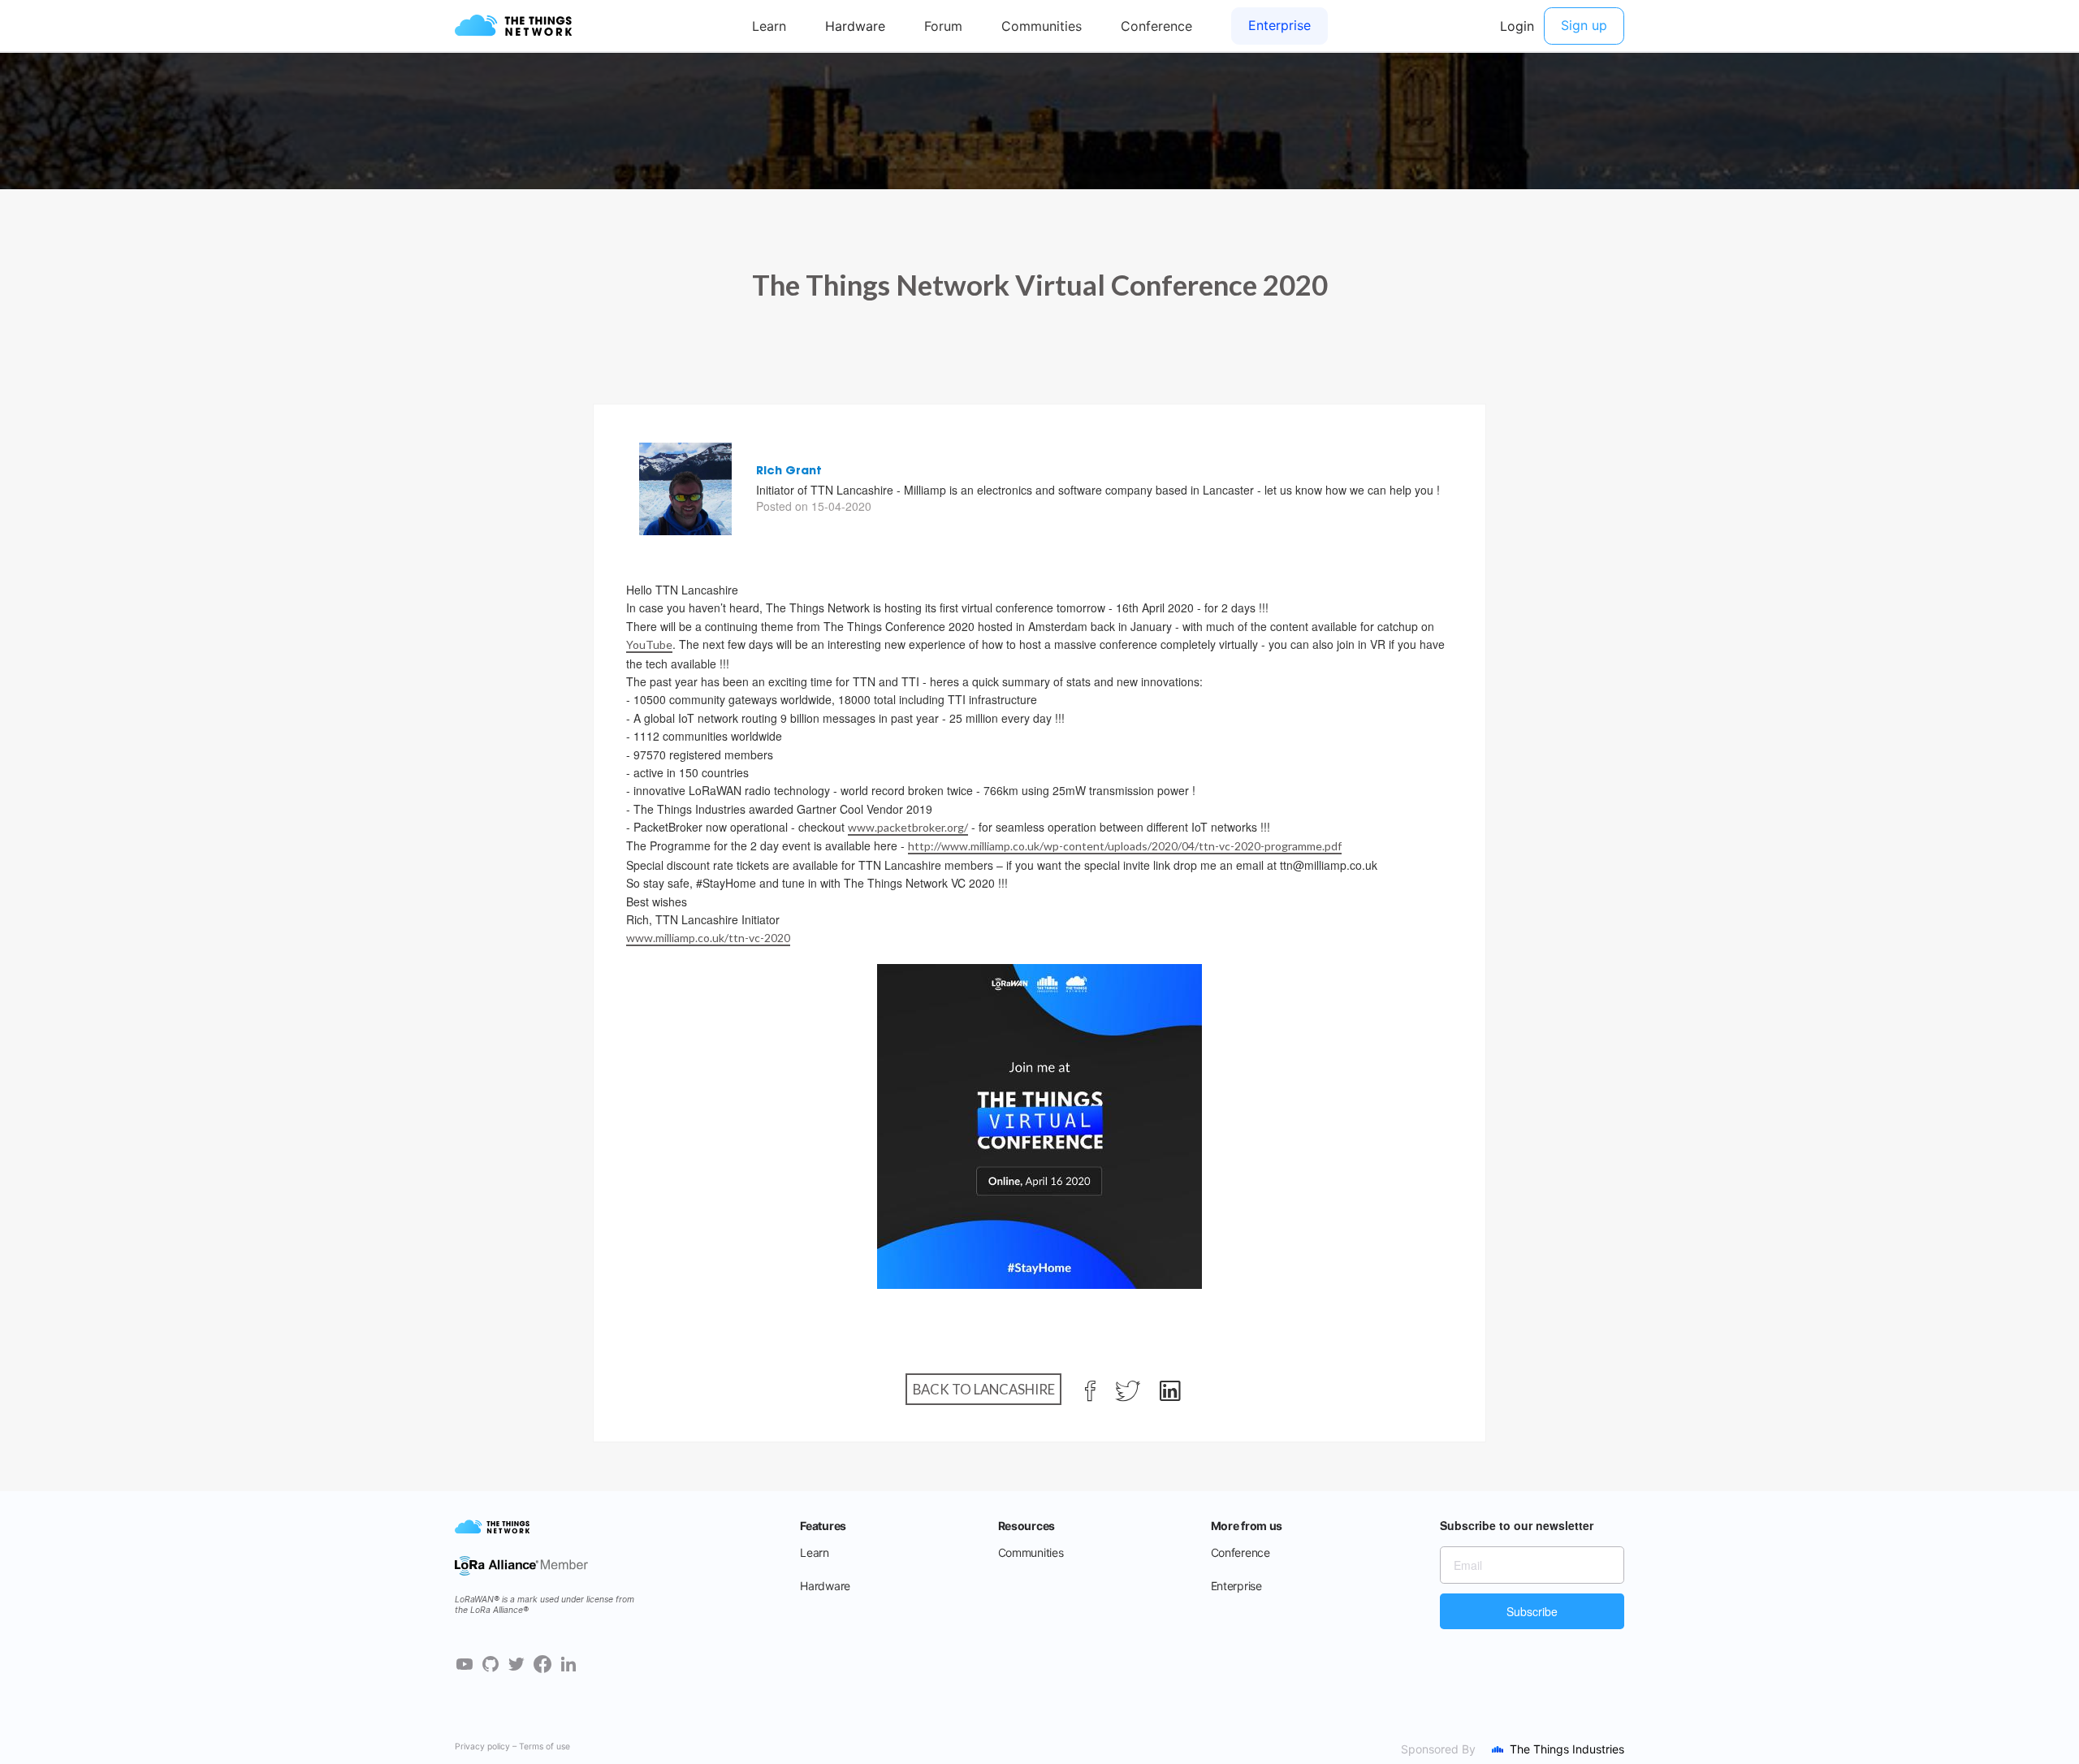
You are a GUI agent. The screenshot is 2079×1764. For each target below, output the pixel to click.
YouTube (649, 644)
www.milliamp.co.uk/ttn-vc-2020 (708, 938)
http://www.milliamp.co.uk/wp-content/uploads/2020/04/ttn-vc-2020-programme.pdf (1125, 846)
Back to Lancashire (984, 1389)
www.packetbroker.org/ (908, 827)
